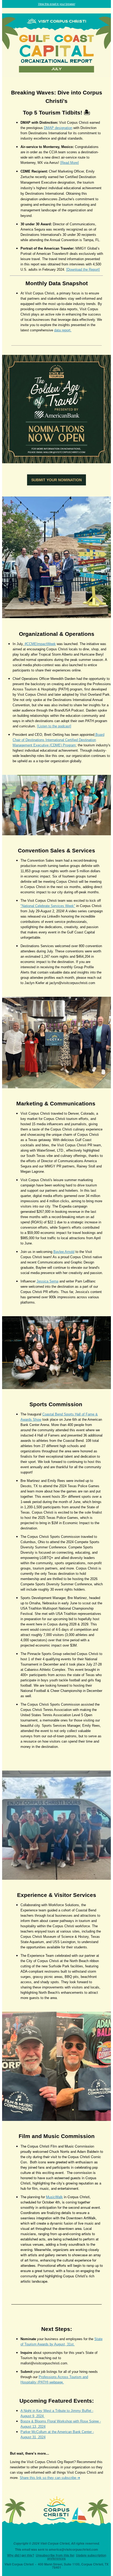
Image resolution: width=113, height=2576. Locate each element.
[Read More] (70, 163)
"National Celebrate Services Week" (48, 906)
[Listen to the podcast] (54, 726)
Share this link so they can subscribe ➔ (50, 2478)
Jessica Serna (47, 1281)
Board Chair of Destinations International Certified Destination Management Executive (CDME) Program (58, 740)
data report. (63, 330)
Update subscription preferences (77, 2557)
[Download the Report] (83, 269)
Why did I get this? (21, 2555)
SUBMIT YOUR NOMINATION (56, 480)
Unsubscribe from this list (55, 2555)
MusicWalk (54, 2197)
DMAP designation (58, 128)
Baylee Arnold (64, 1252)
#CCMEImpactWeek (40, 644)
